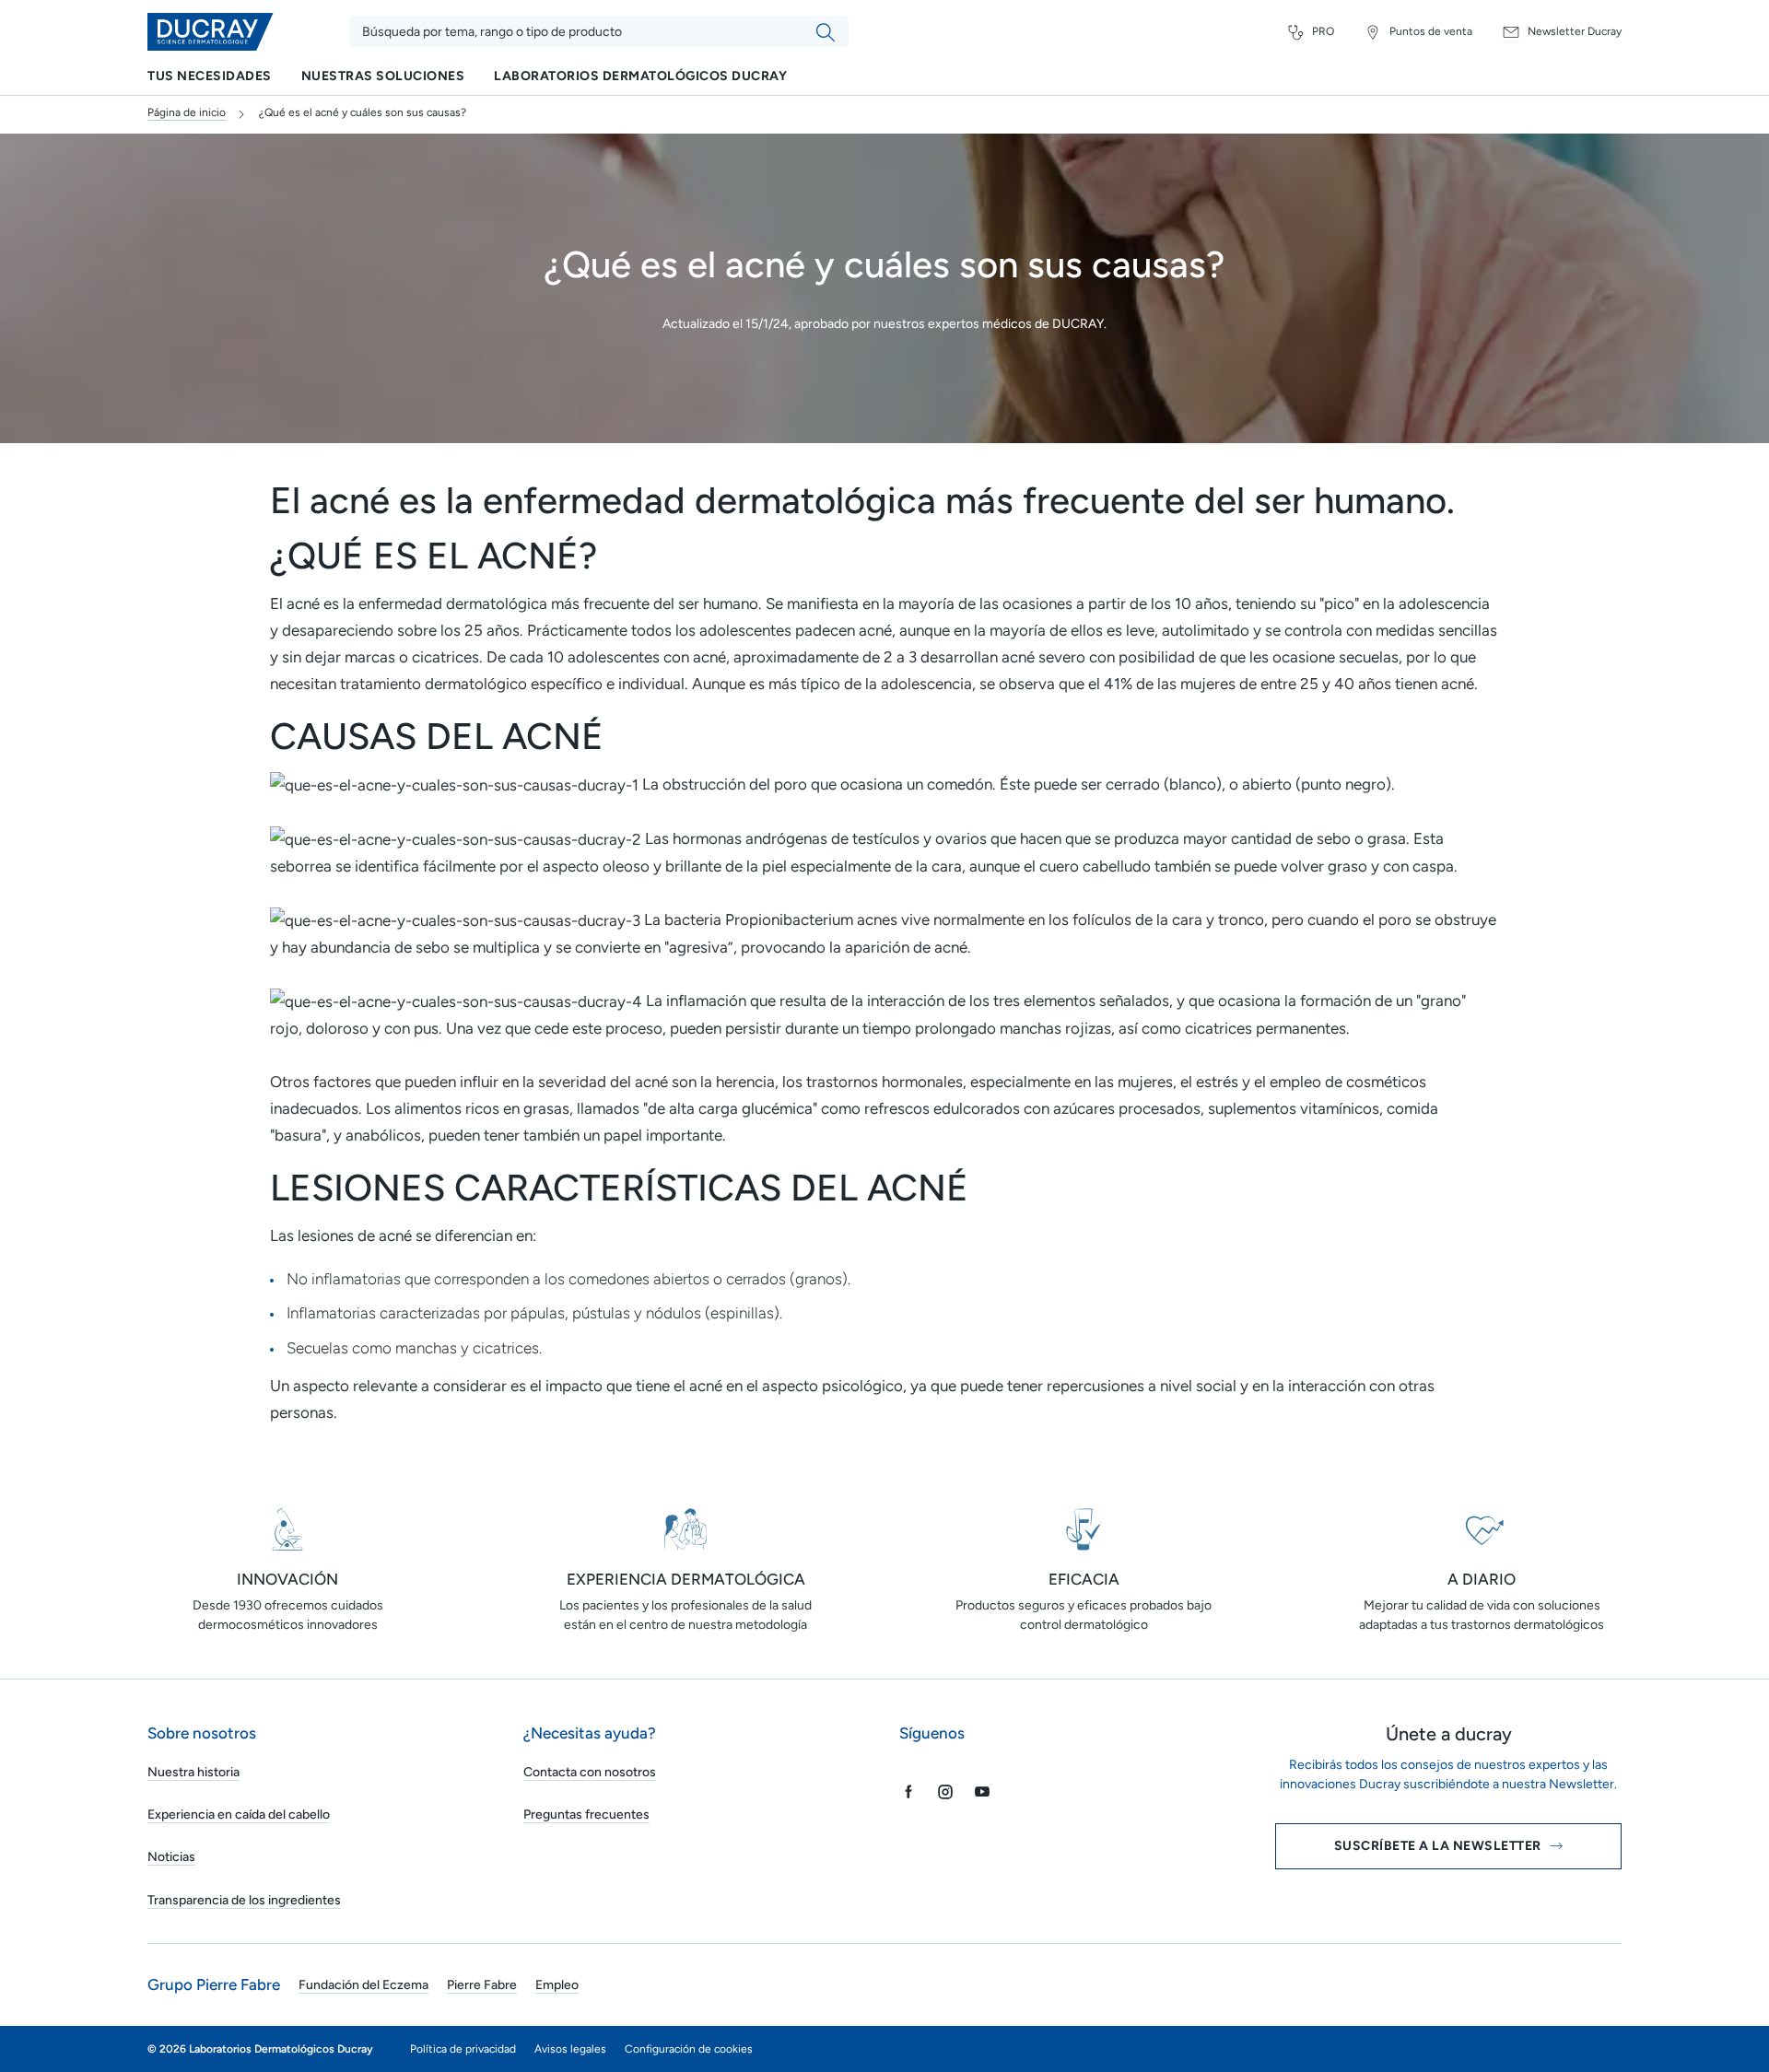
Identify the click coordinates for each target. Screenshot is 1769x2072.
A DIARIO (1482, 1579)
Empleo (557, 1985)
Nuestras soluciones (383, 77)
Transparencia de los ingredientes (244, 1900)
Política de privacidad (463, 2049)
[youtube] (982, 1791)
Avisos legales (570, 2049)
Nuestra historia (193, 1772)
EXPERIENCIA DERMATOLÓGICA (686, 1579)
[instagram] (945, 1791)
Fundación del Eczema (363, 1985)
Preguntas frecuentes (586, 1814)
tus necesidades (210, 77)
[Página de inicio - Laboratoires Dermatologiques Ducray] (212, 32)
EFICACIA (1084, 1579)
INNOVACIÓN (287, 1579)
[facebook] (908, 1791)
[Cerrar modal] (1717, 1631)
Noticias (171, 1857)
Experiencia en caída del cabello (239, 1814)
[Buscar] (826, 32)
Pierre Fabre (482, 1985)
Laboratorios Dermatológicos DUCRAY (640, 77)
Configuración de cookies (689, 2049)
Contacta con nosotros (590, 1772)
